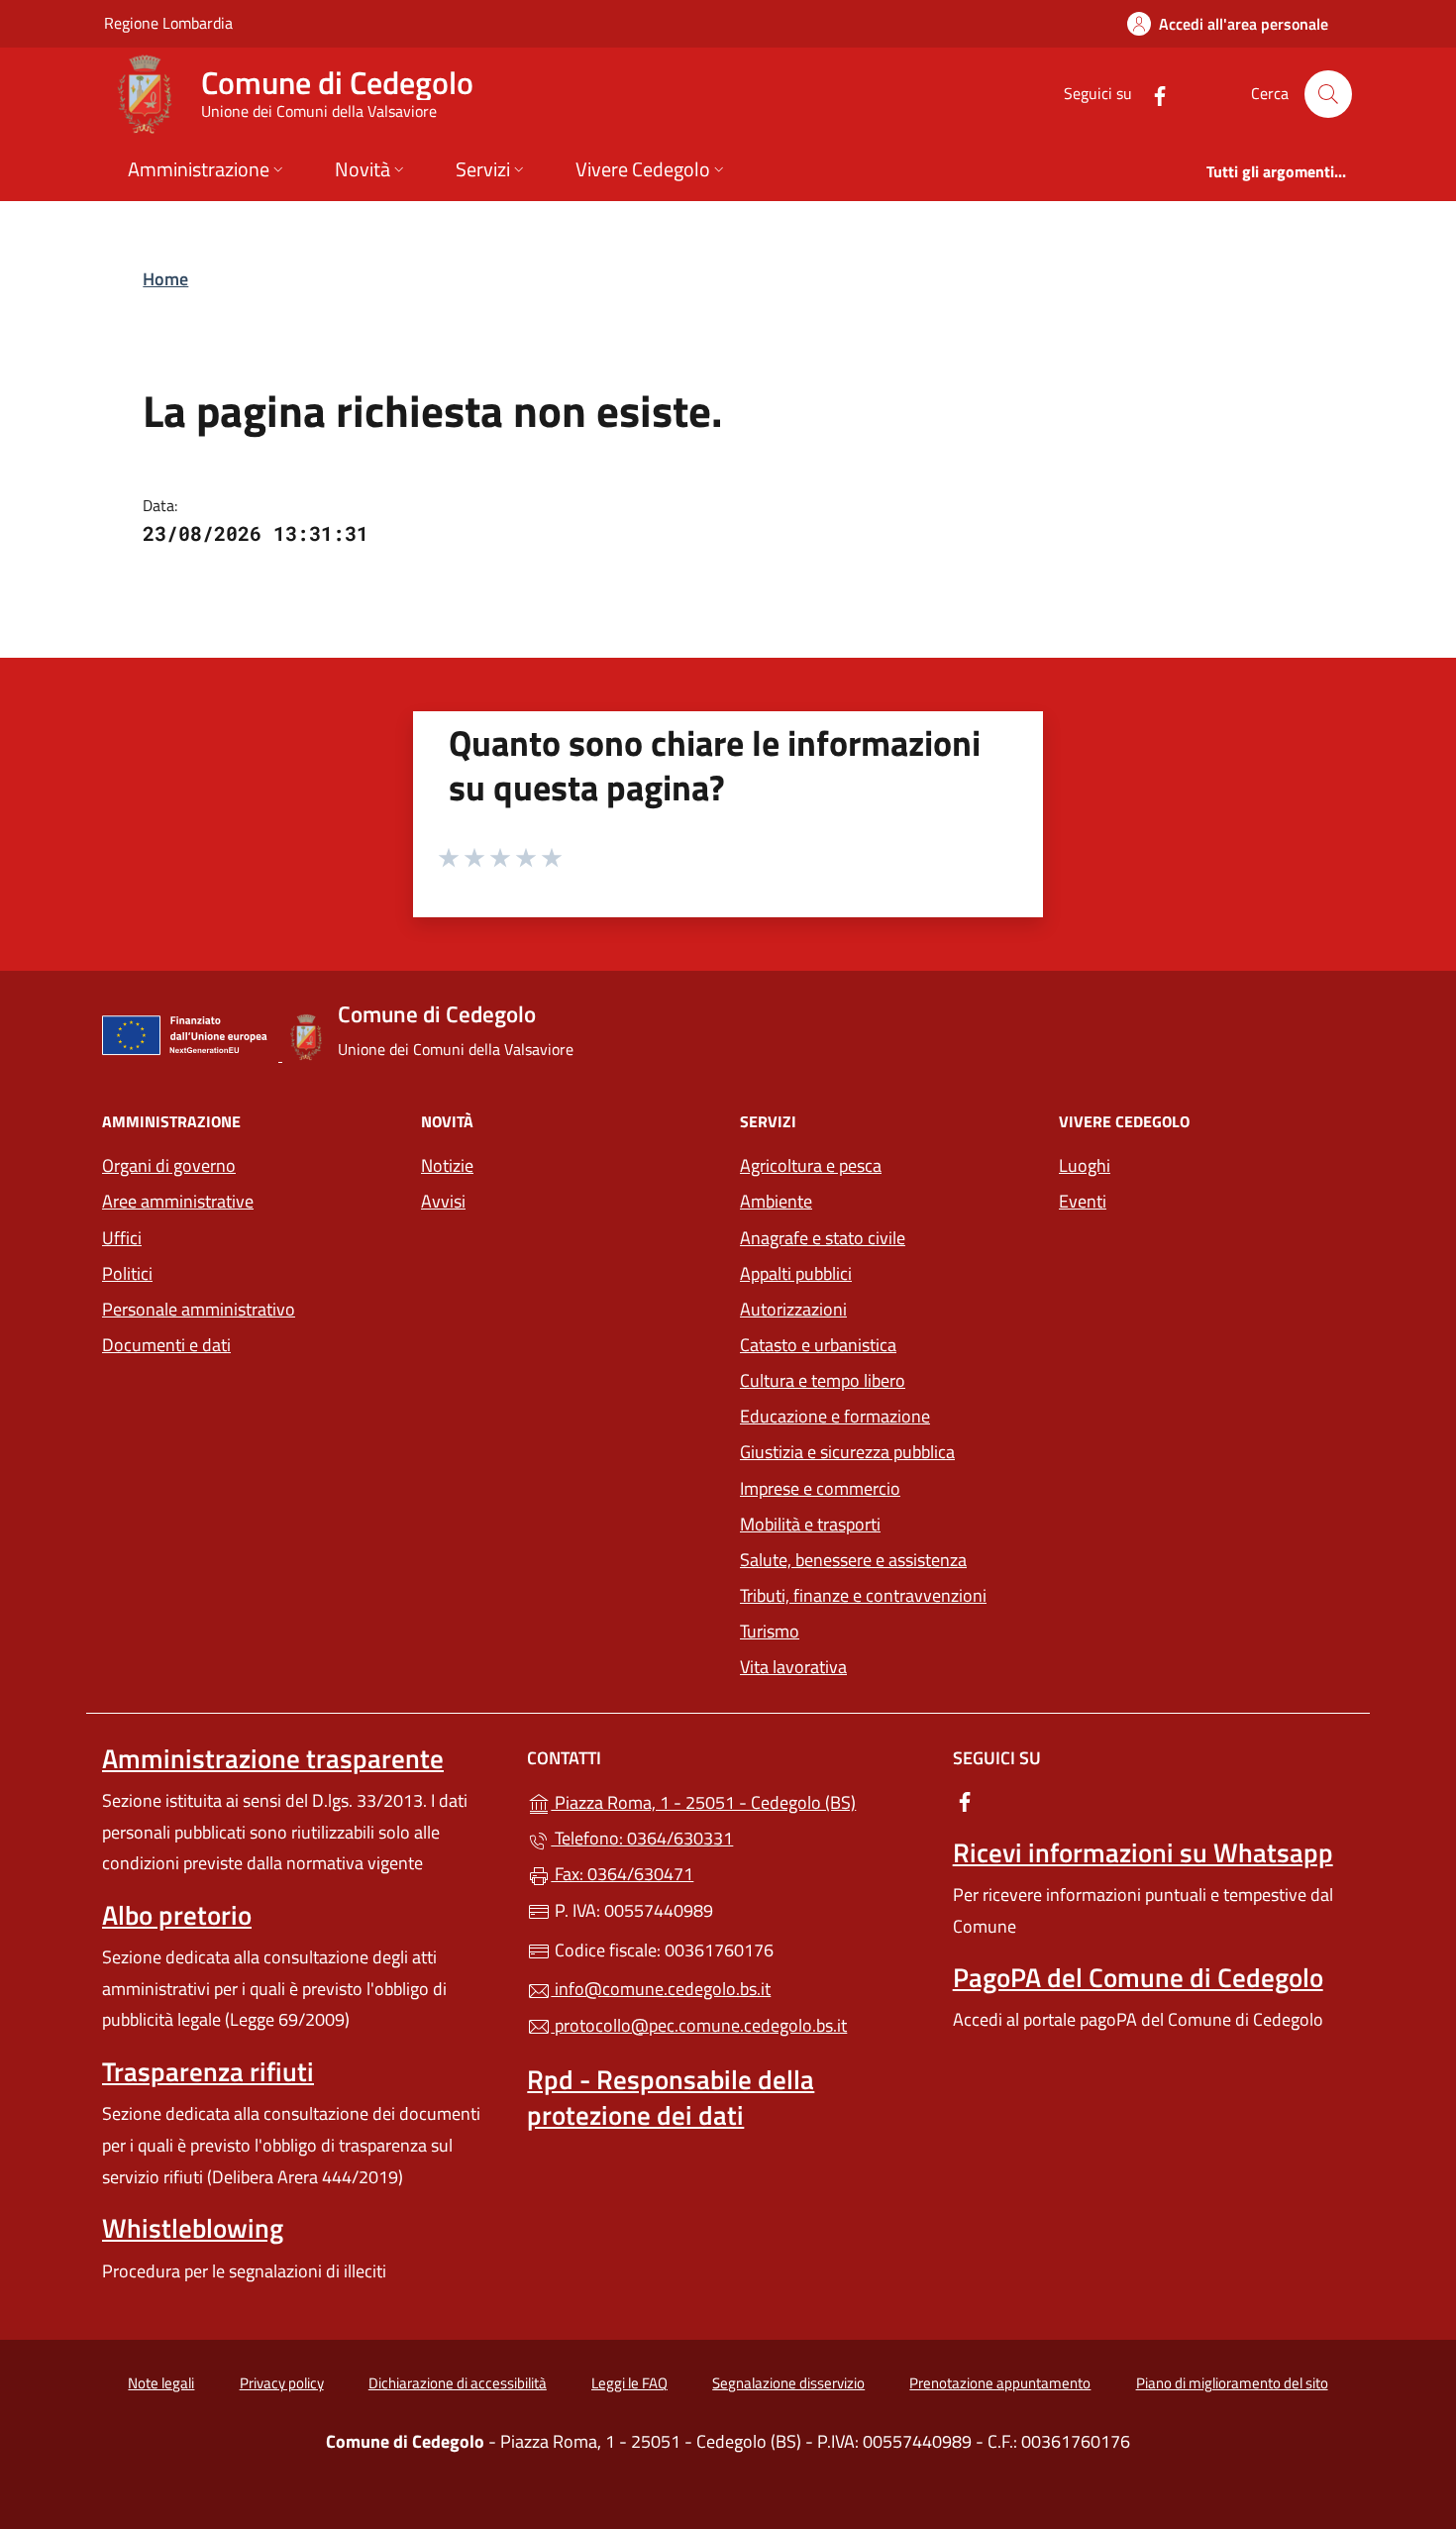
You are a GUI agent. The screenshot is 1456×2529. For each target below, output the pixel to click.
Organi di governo (169, 1165)
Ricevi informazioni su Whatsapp (1143, 1852)
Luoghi (1085, 1165)
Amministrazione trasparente (273, 1758)
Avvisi (443, 1201)
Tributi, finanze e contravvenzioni (863, 1595)
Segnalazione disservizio (788, 2383)
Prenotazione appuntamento (1000, 2383)
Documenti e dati (166, 1345)
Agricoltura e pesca (811, 1165)
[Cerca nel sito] (1328, 94)
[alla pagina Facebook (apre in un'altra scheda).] (1152, 94)
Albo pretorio (177, 1915)
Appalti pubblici (796, 1273)
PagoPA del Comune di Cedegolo (1138, 1977)
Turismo (770, 1631)
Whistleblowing (193, 2228)
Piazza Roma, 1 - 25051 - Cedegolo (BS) (739, 1800)
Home (165, 279)
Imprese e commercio (820, 1488)
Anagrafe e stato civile (823, 1238)
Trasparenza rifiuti (208, 2071)
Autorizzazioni (793, 1309)
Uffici (122, 1238)
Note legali (161, 2383)
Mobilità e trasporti (810, 1524)
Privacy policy (282, 2383)
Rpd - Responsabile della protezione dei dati (671, 2097)
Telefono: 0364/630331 (642, 1838)
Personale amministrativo (199, 1309)
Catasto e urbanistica (818, 1345)
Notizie (447, 1165)
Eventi (1083, 1201)
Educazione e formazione (835, 1416)
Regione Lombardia (168, 22)
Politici (127, 1273)
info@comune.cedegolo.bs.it (661, 1989)
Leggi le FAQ (629, 2383)
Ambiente (776, 1201)
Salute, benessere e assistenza (853, 1560)
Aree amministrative (178, 1201)
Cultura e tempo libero (823, 1380)
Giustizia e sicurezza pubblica (847, 1452)
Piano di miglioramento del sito (1232, 2383)
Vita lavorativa (793, 1667)
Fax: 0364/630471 (622, 1874)
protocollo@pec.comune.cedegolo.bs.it (699, 2025)
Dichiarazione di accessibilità (458, 2383)
